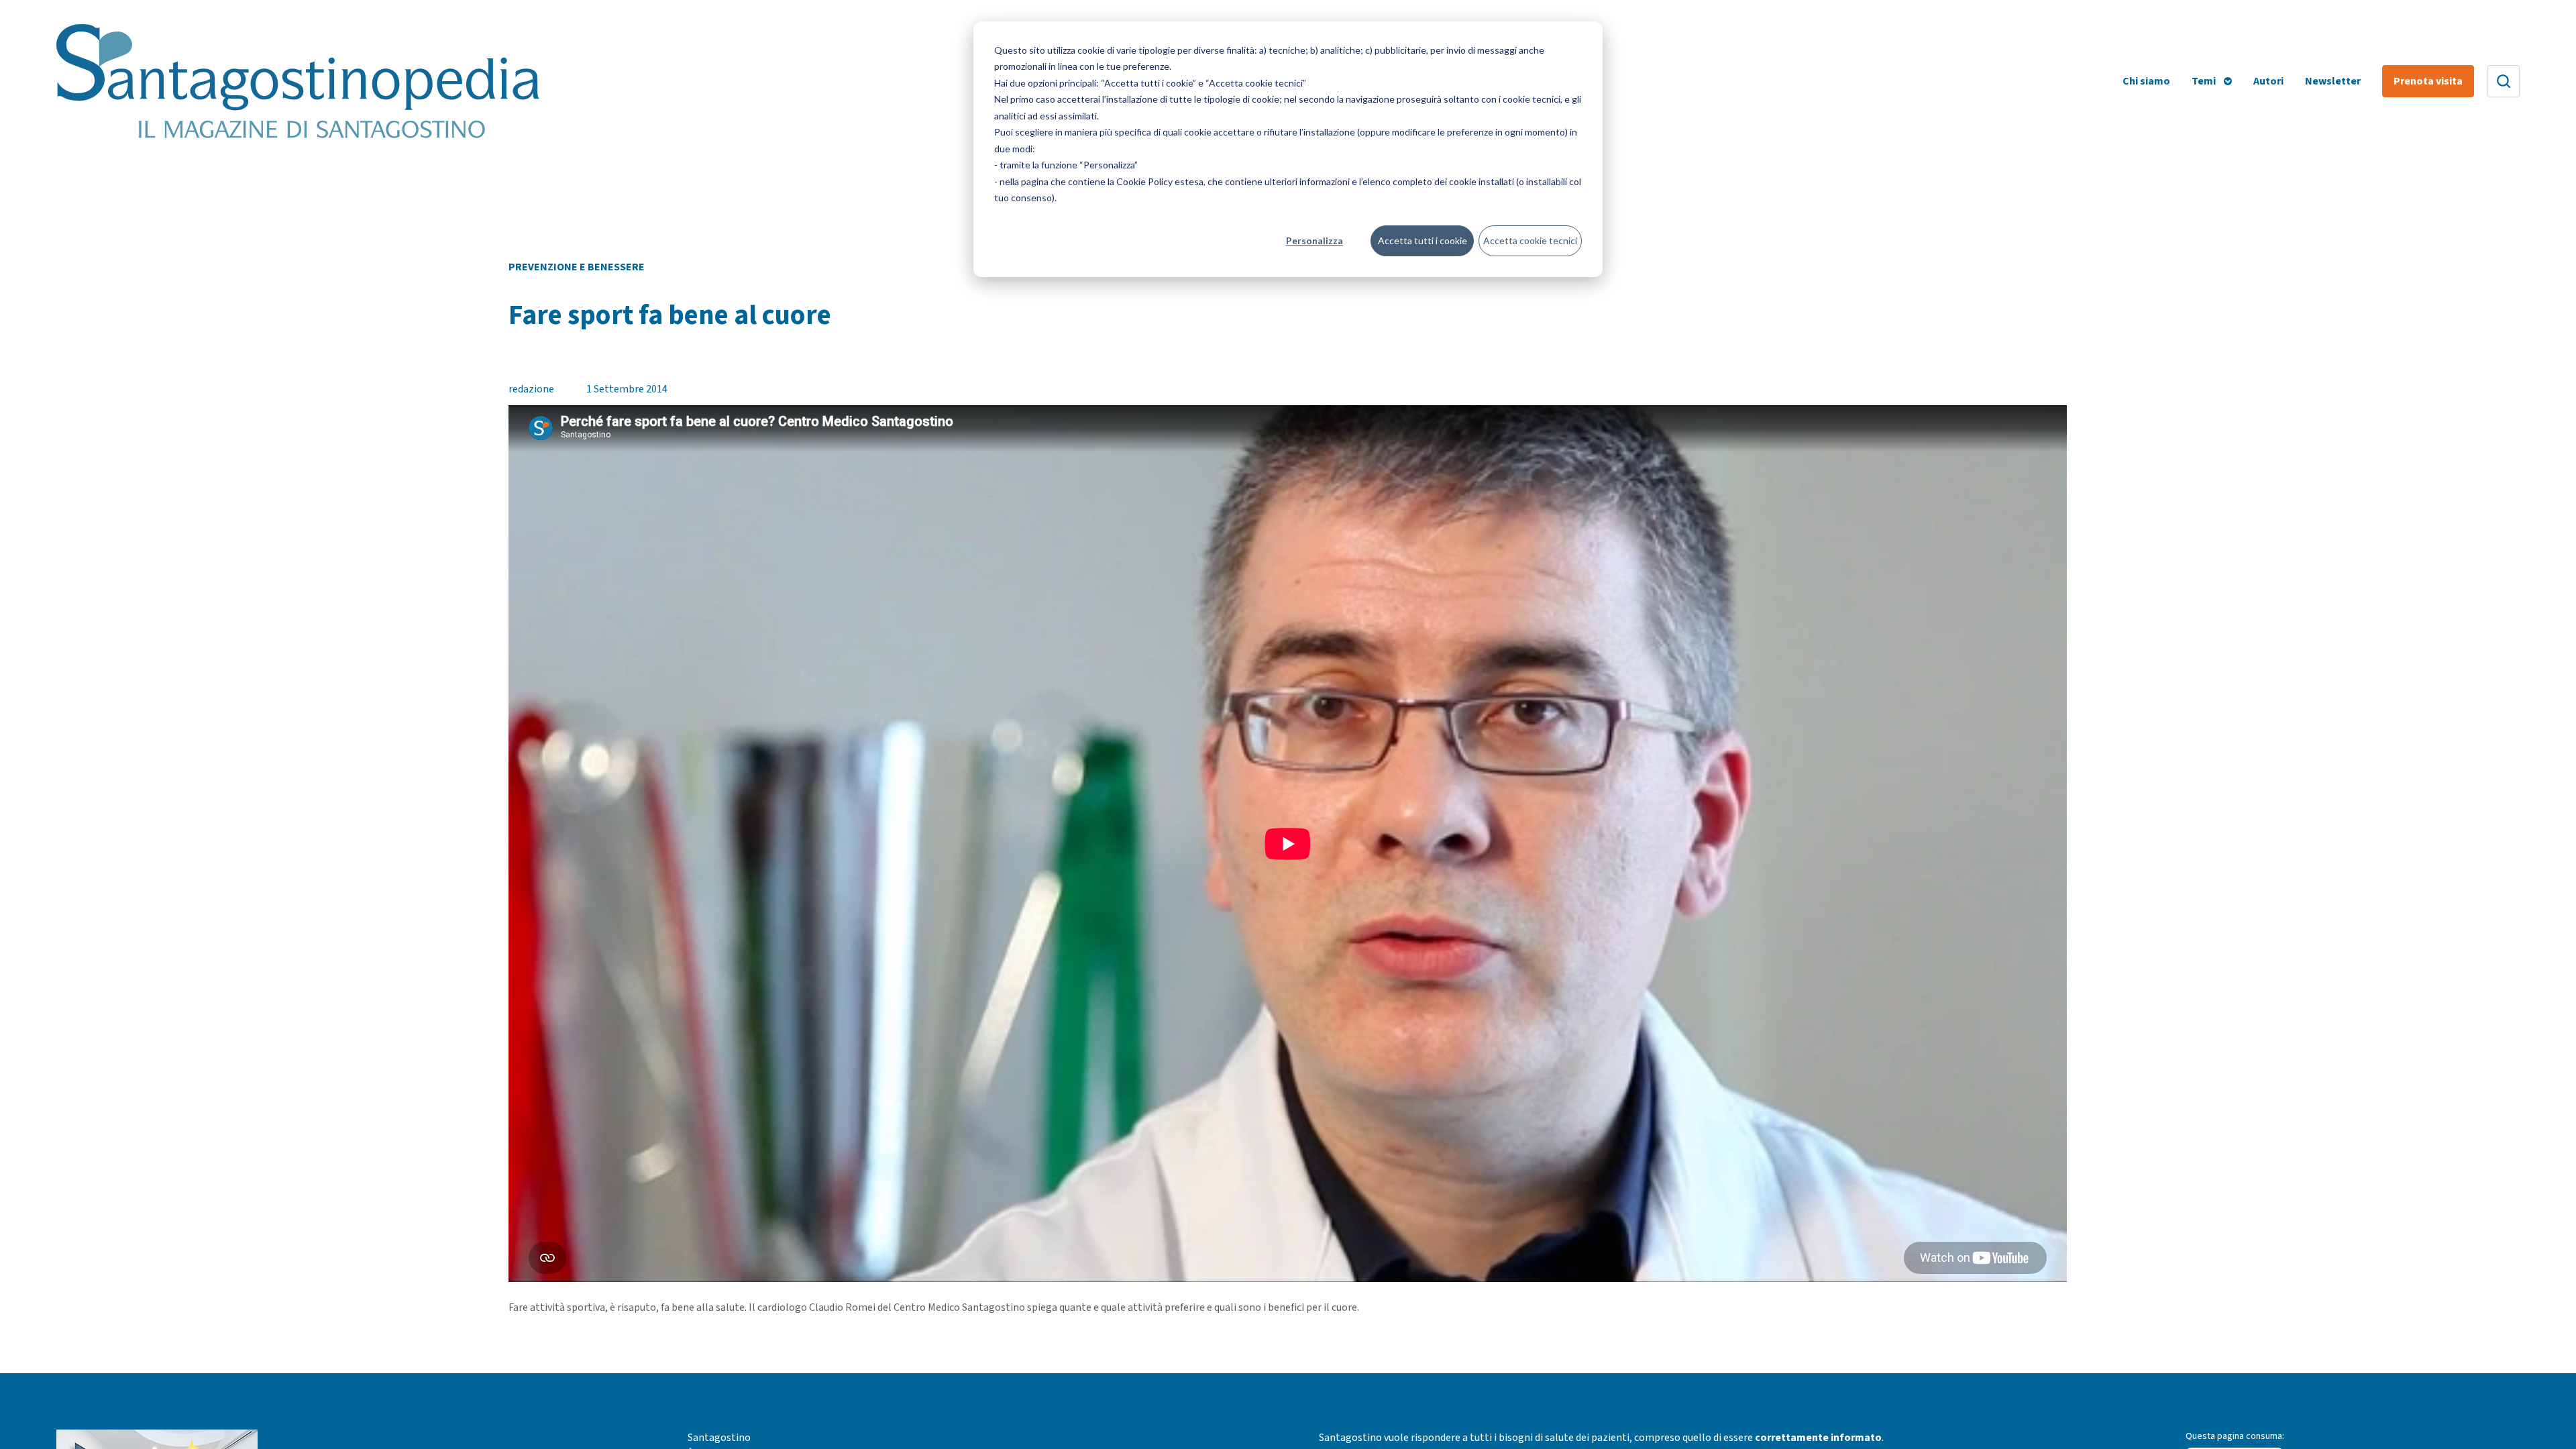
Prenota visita (2428, 81)
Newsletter (2333, 81)
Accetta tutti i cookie (1423, 240)
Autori (2268, 81)
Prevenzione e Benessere (577, 267)
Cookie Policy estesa (1160, 181)
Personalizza (1314, 240)
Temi (2204, 81)
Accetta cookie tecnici (1530, 240)
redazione (531, 389)
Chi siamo (2146, 81)
